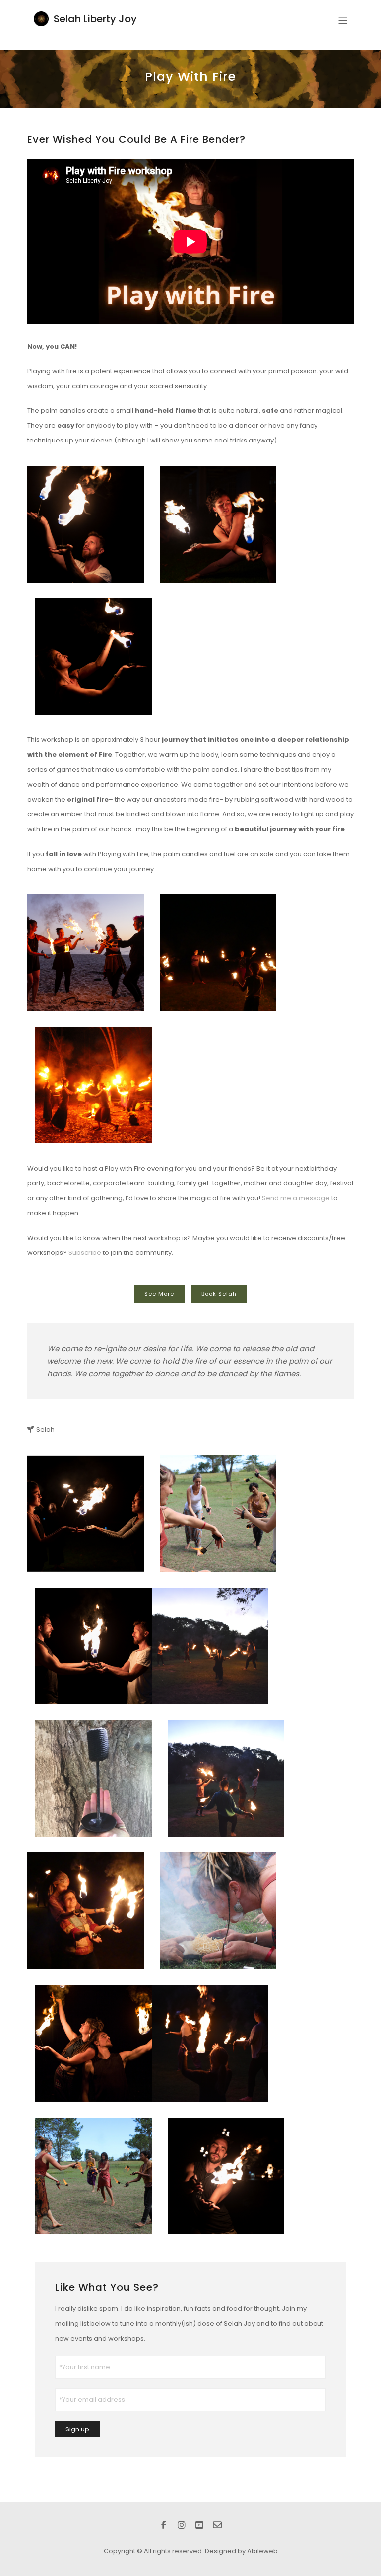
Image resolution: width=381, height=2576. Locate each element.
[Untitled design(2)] (94, 2176)
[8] (94, 1646)
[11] (218, 953)
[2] (218, 1911)
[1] (226, 2176)
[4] (86, 953)
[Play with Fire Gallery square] (94, 1085)
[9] (86, 524)
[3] (94, 657)
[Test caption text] (218, 1513)
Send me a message (296, 1198)
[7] (226, 1779)
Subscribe (85, 1253)
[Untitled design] (86, 1513)
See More (159, 1294)
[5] (218, 524)
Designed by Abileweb (241, 2551)
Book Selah (219, 1294)
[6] (210, 2043)
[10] (94, 2043)
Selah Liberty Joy (95, 19)
